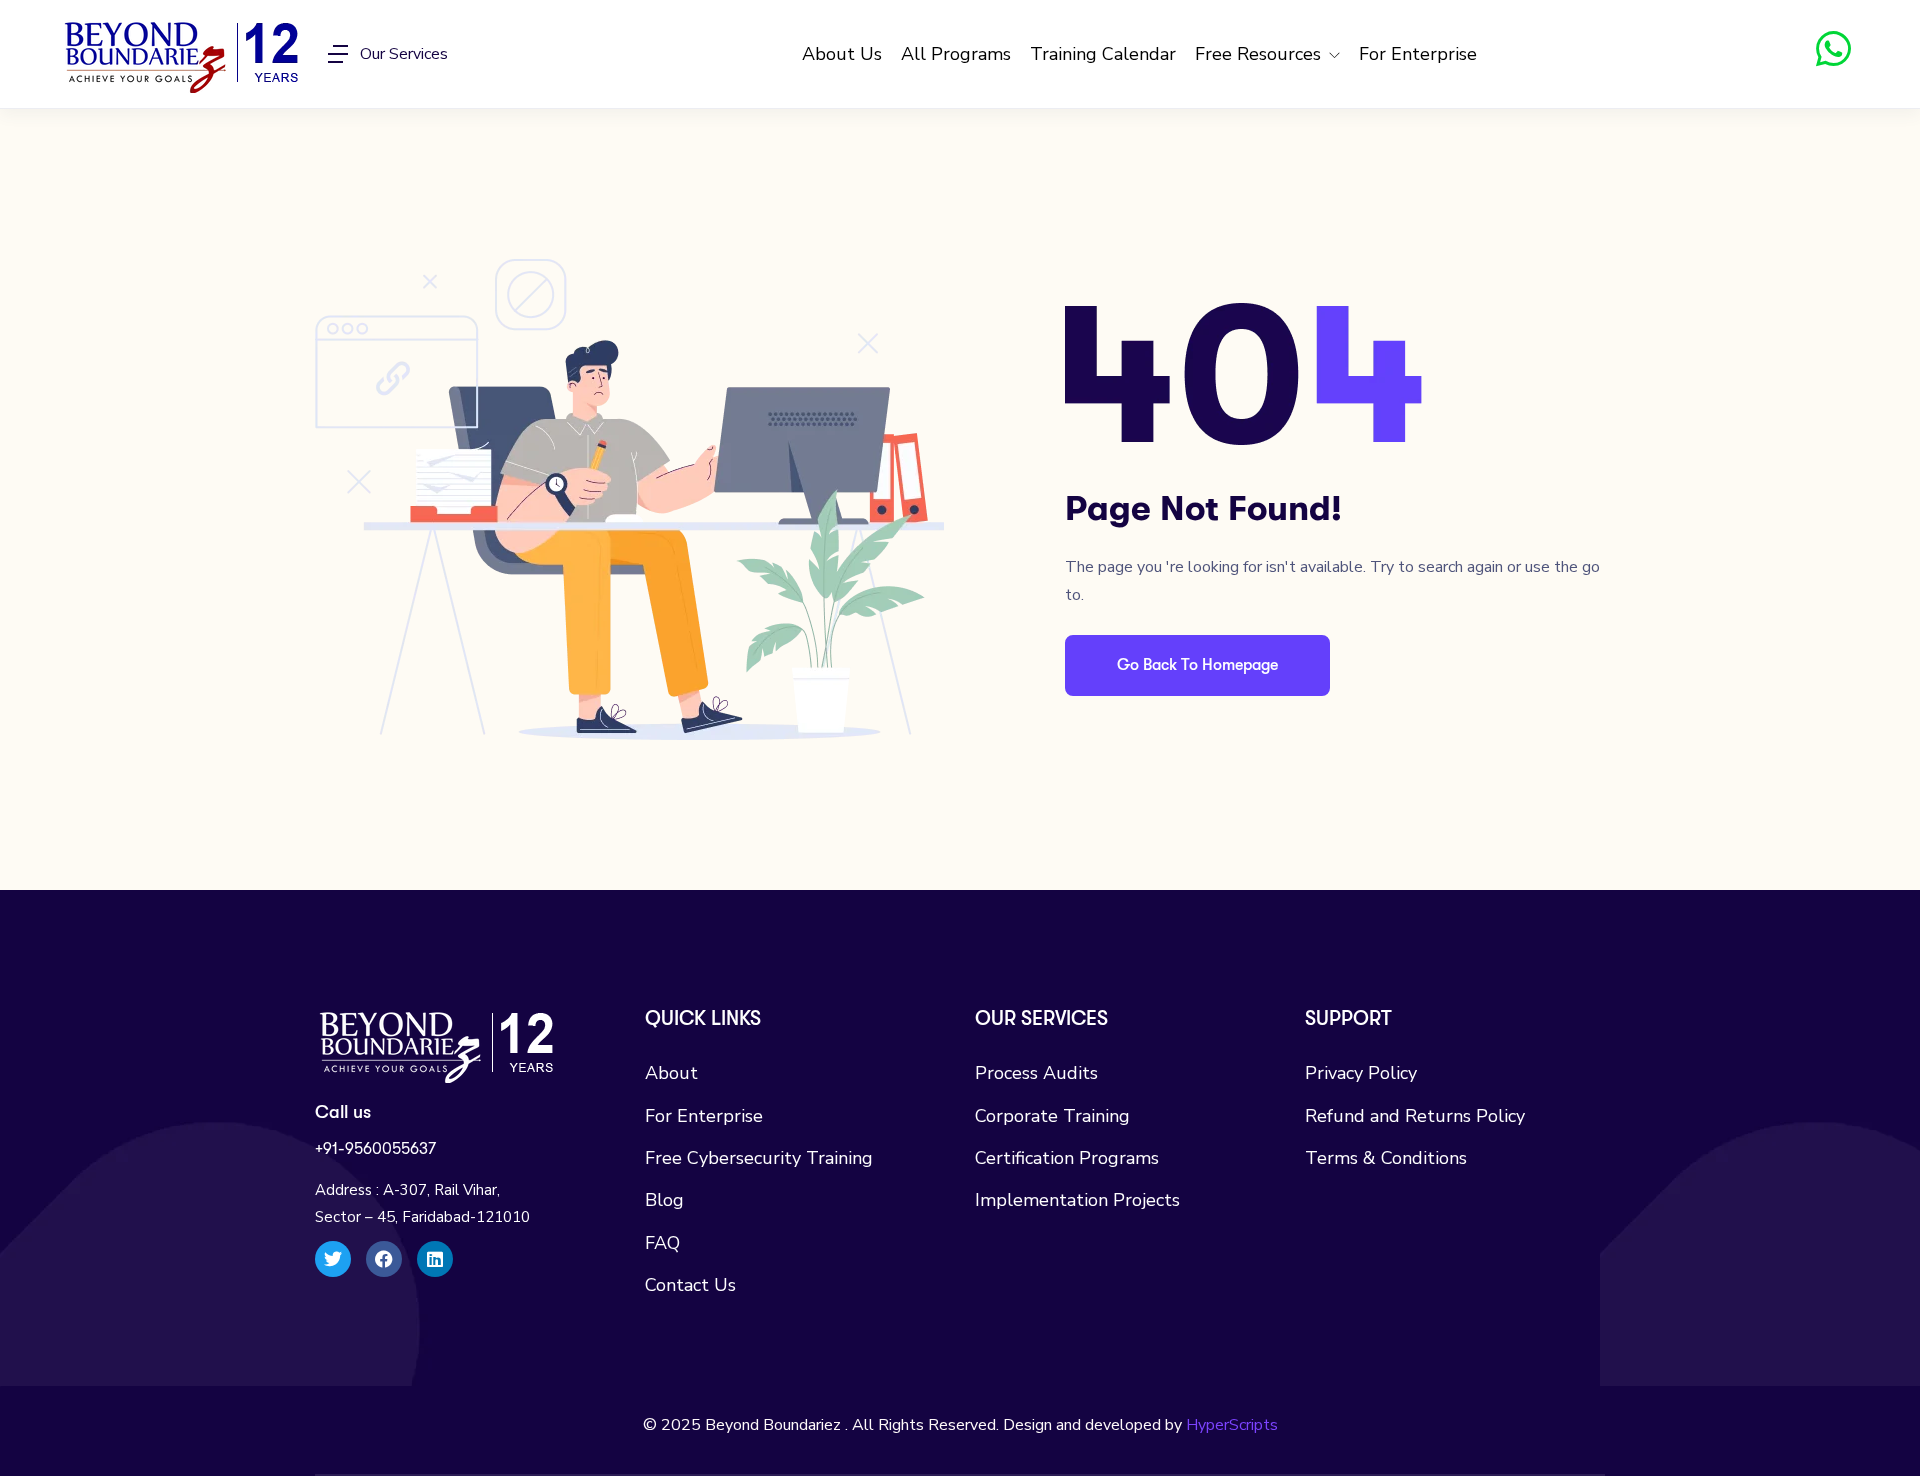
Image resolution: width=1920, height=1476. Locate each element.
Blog (664, 1200)
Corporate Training (1052, 1116)
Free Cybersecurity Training (759, 1158)
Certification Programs (1067, 1158)
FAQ (662, 1243)
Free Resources (1260, 54)
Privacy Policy (1361, 1073)
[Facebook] (384, 1259)
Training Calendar (1103, 54)
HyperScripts (1232, 1425)
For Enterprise (1418, 54)
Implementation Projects (1077, 1200)
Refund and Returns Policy (1415, 1116)
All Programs (956, 54)
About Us (842, 54)
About (671, 1073)
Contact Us (690, 1285)
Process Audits (1036, 1073)
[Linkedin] (435, 1259)
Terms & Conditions (1386, 1158)
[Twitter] (333, 1259)
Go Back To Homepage (1197, 665)
